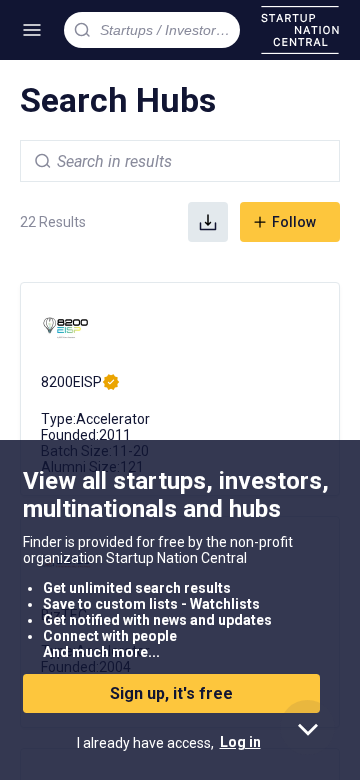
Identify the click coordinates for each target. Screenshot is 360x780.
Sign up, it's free (171, 693)
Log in (240, 742)
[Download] (208, 222)
